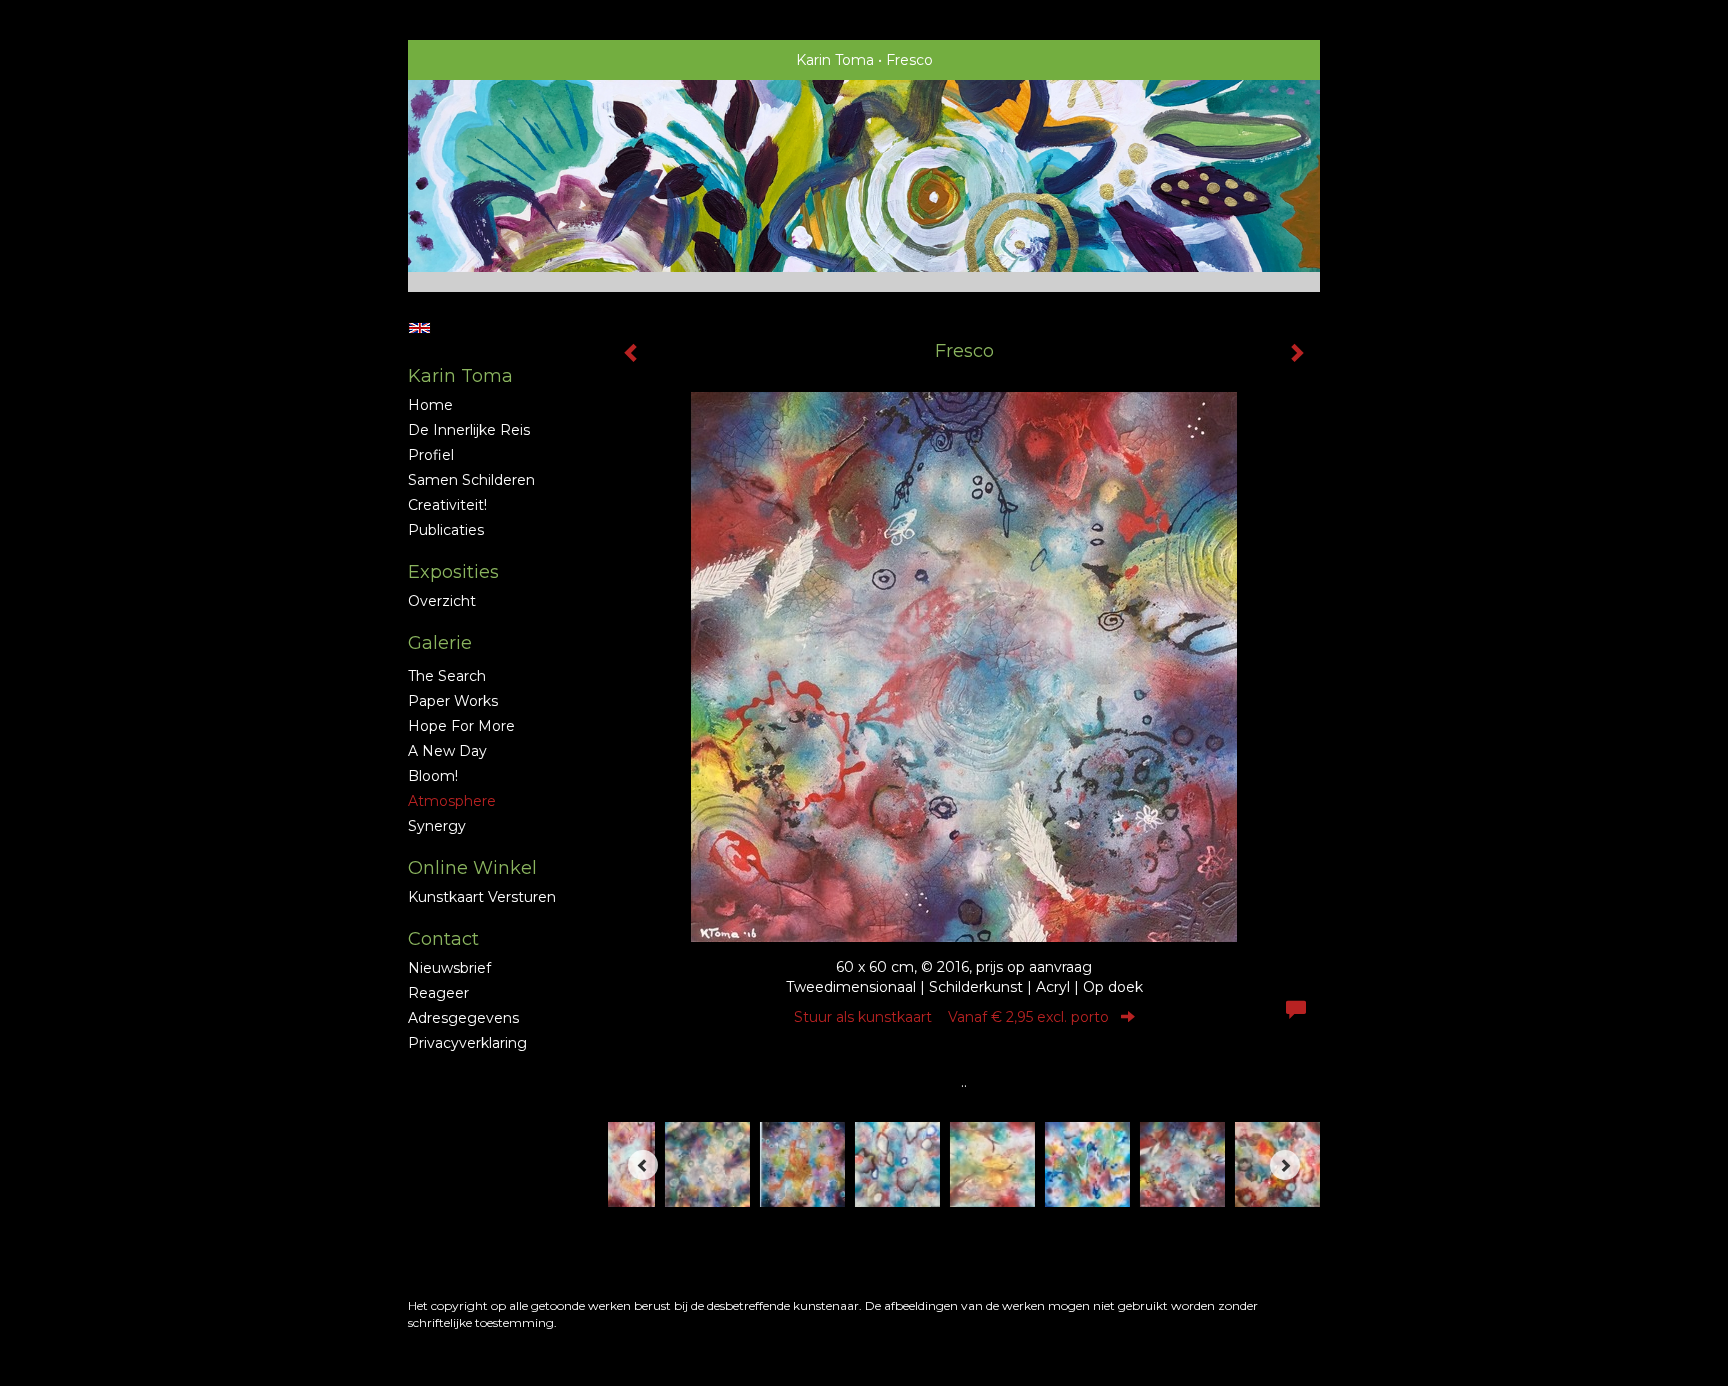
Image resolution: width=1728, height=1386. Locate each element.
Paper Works (453, 701)
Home (430, 405)
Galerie (440, 643)
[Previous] (643, 1165)
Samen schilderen (471, 480)
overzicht (442, 601)
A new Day (447, 751)
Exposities (453, 572)
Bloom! (433, 776)
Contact (443, 939)
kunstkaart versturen (482, 897)
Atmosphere (452, 801)
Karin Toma (835, 60)
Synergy (437, 826)
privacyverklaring (467, 1043)
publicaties (446, 530)
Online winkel (472, 868)
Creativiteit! (447, 505)
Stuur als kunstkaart (951, 1017)
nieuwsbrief (449, 968)
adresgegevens (463, 1018)
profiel (431, 455)
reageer (438, 993)
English (419, 328)
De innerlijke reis (469, 430)
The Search (447, 676)
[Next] (1285, 1165)
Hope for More (461, 726)
